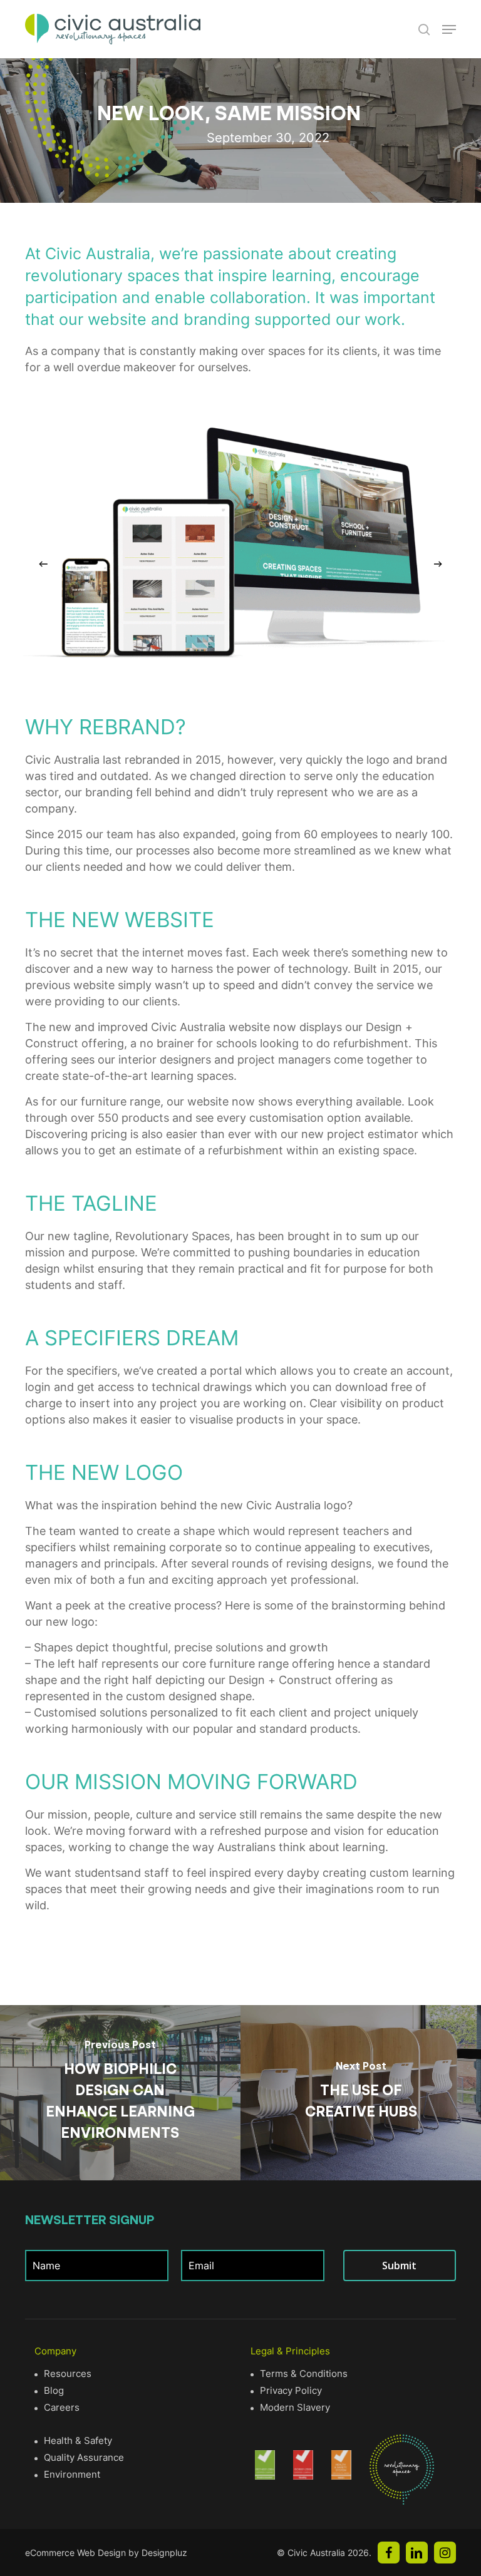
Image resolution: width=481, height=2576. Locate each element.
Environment (72, 2474)
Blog (54, 2390)
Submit (399, 2266)
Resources (68, 2373)
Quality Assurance (84, 2457)
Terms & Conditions (304, 2373)
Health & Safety (78, 2440)
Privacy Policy (291, 2390)
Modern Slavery (295, 2407)
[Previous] (43, 564)
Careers (62, 2407)
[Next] (438, 564)
